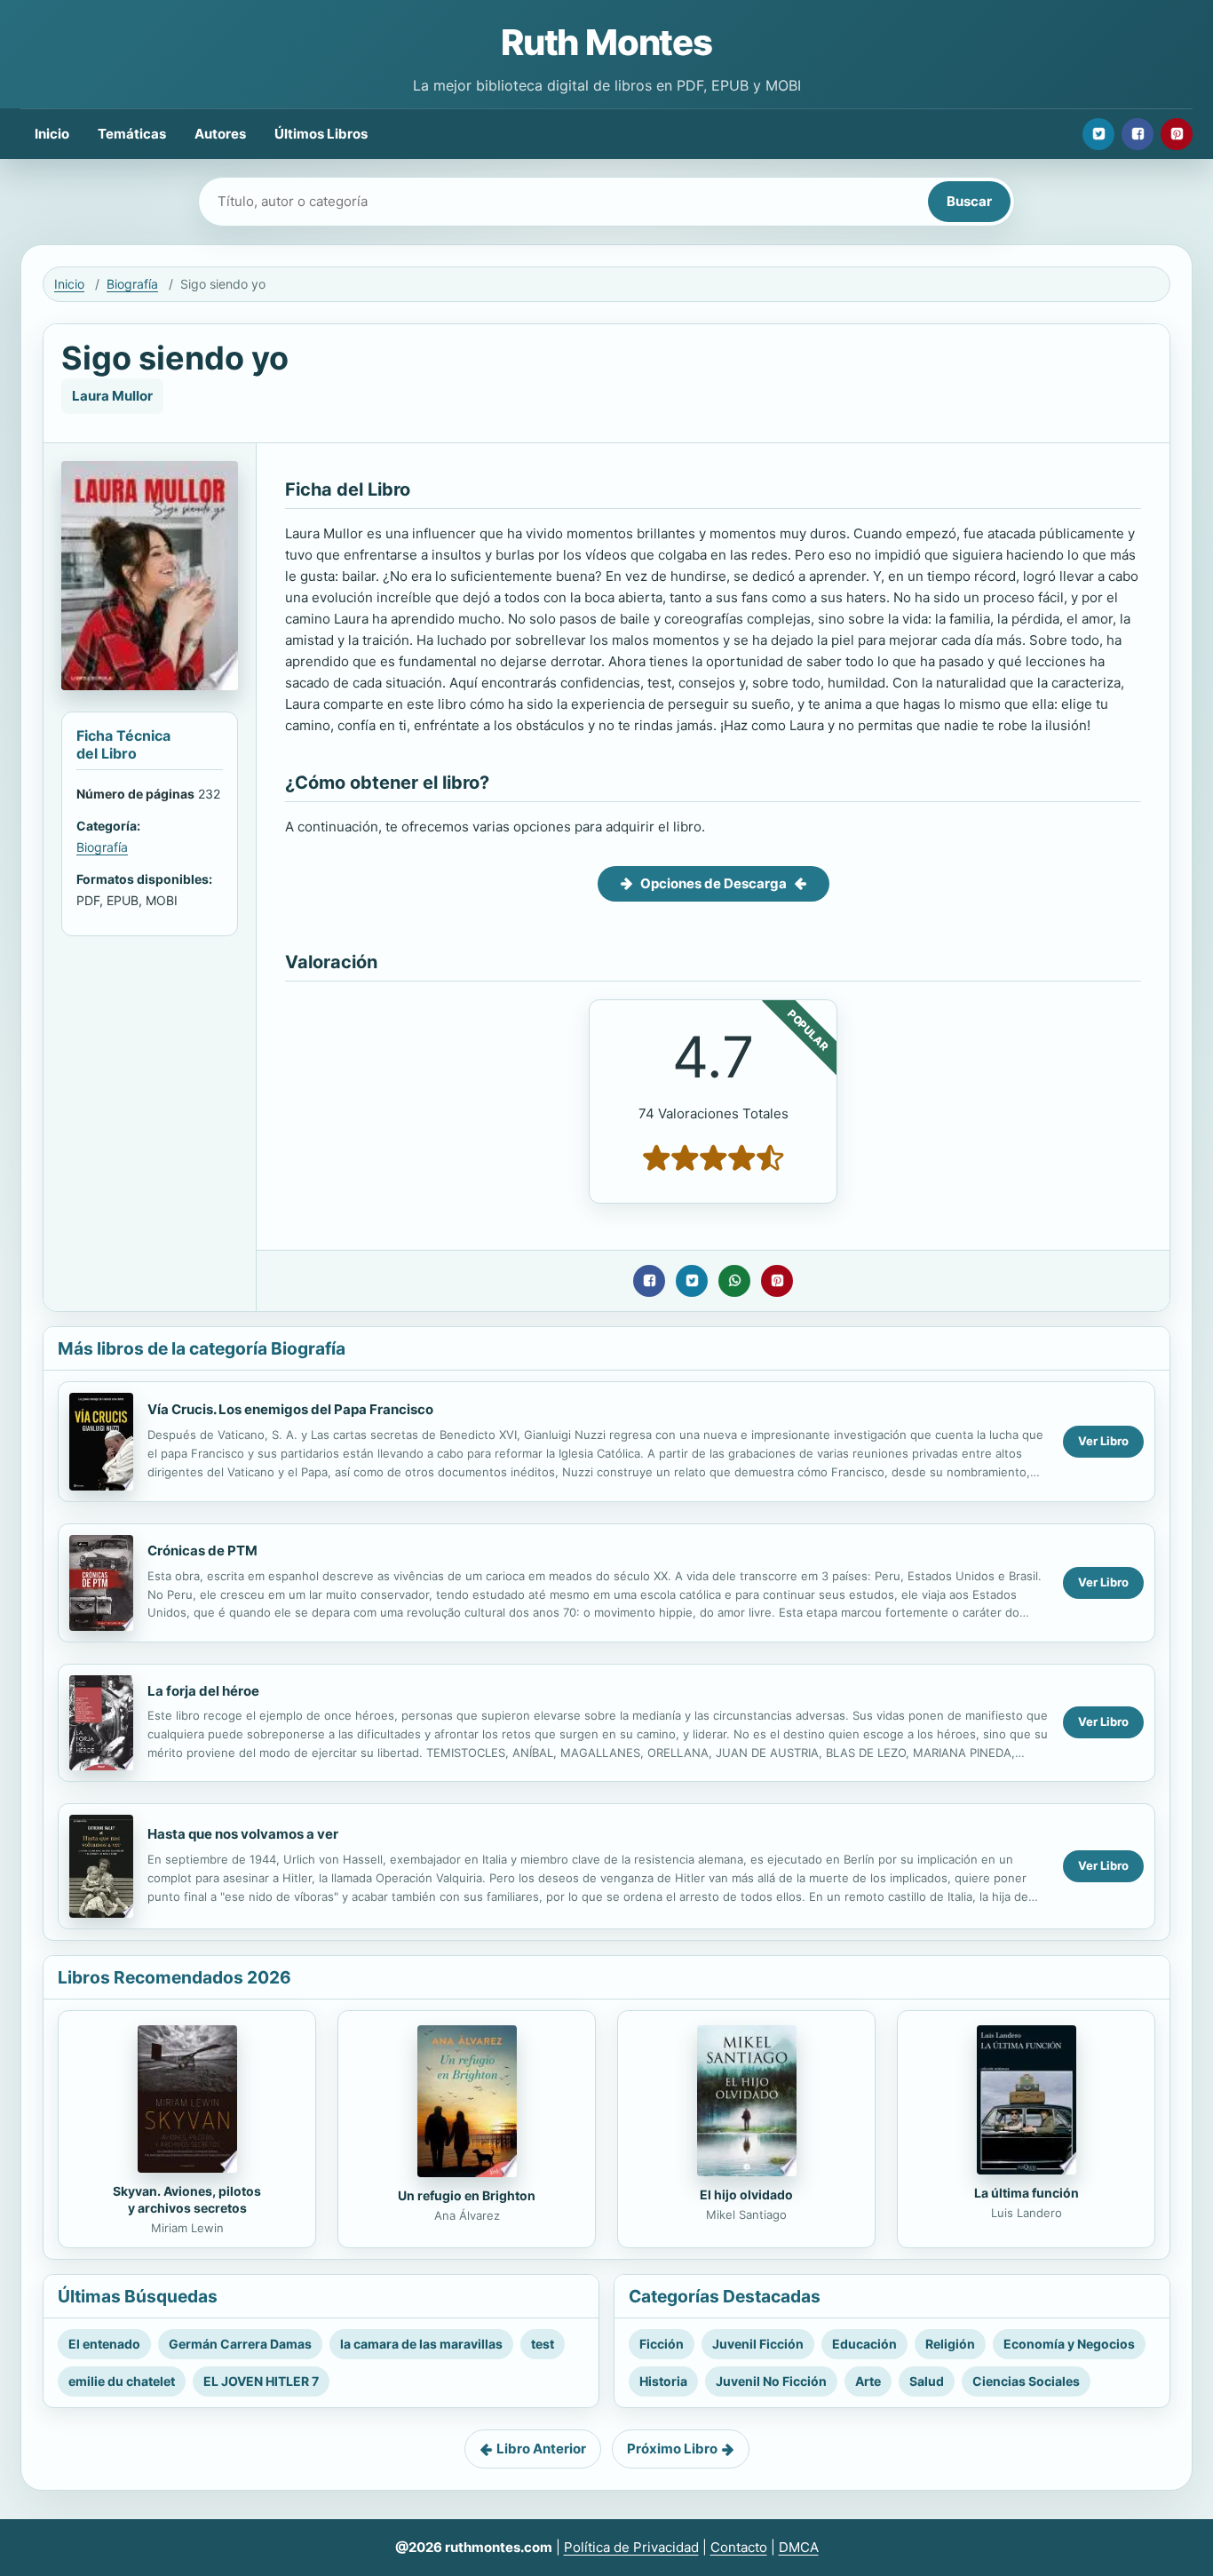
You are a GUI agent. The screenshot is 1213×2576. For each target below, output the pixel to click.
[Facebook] (1138, 134)
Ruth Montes (606, 42)
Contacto (739, 2547)
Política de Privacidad (631, 2547)
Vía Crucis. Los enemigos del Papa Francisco (290, 1409)
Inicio (52, 134)
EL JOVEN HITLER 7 (261, 2381)
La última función (1027, 2193)
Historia (663, 2381)
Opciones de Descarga (714, 883)
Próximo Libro (672, 2449)
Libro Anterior (541, 2449)
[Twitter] (1098, 134)
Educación (864, 2344)
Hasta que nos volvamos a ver (243, 1834)
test (543, 2344)
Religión (950, 2344)
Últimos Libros (321, 134)
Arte (868, 2381)
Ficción (662, 2344)
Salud (927, 2381)
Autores (220, 134)
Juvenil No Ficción (771, 2381)
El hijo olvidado (746, 2194)
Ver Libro (1103, 1441)
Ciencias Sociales (1026, 2381)
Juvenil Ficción (758, 2344)
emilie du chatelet (122, 2381)
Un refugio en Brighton (467, 2195)
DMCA (799, 2547)
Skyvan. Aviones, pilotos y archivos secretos (187, 2199)
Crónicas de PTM (202, 1550)
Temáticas (132, 134)
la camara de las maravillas (421, 2344)
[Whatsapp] (734, 1281)
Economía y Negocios (1069, 2344)
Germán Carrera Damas (240, 2344)
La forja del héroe (203, 1691)
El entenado (104, 2344)
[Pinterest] (1177, 134)
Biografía (132, 284)
